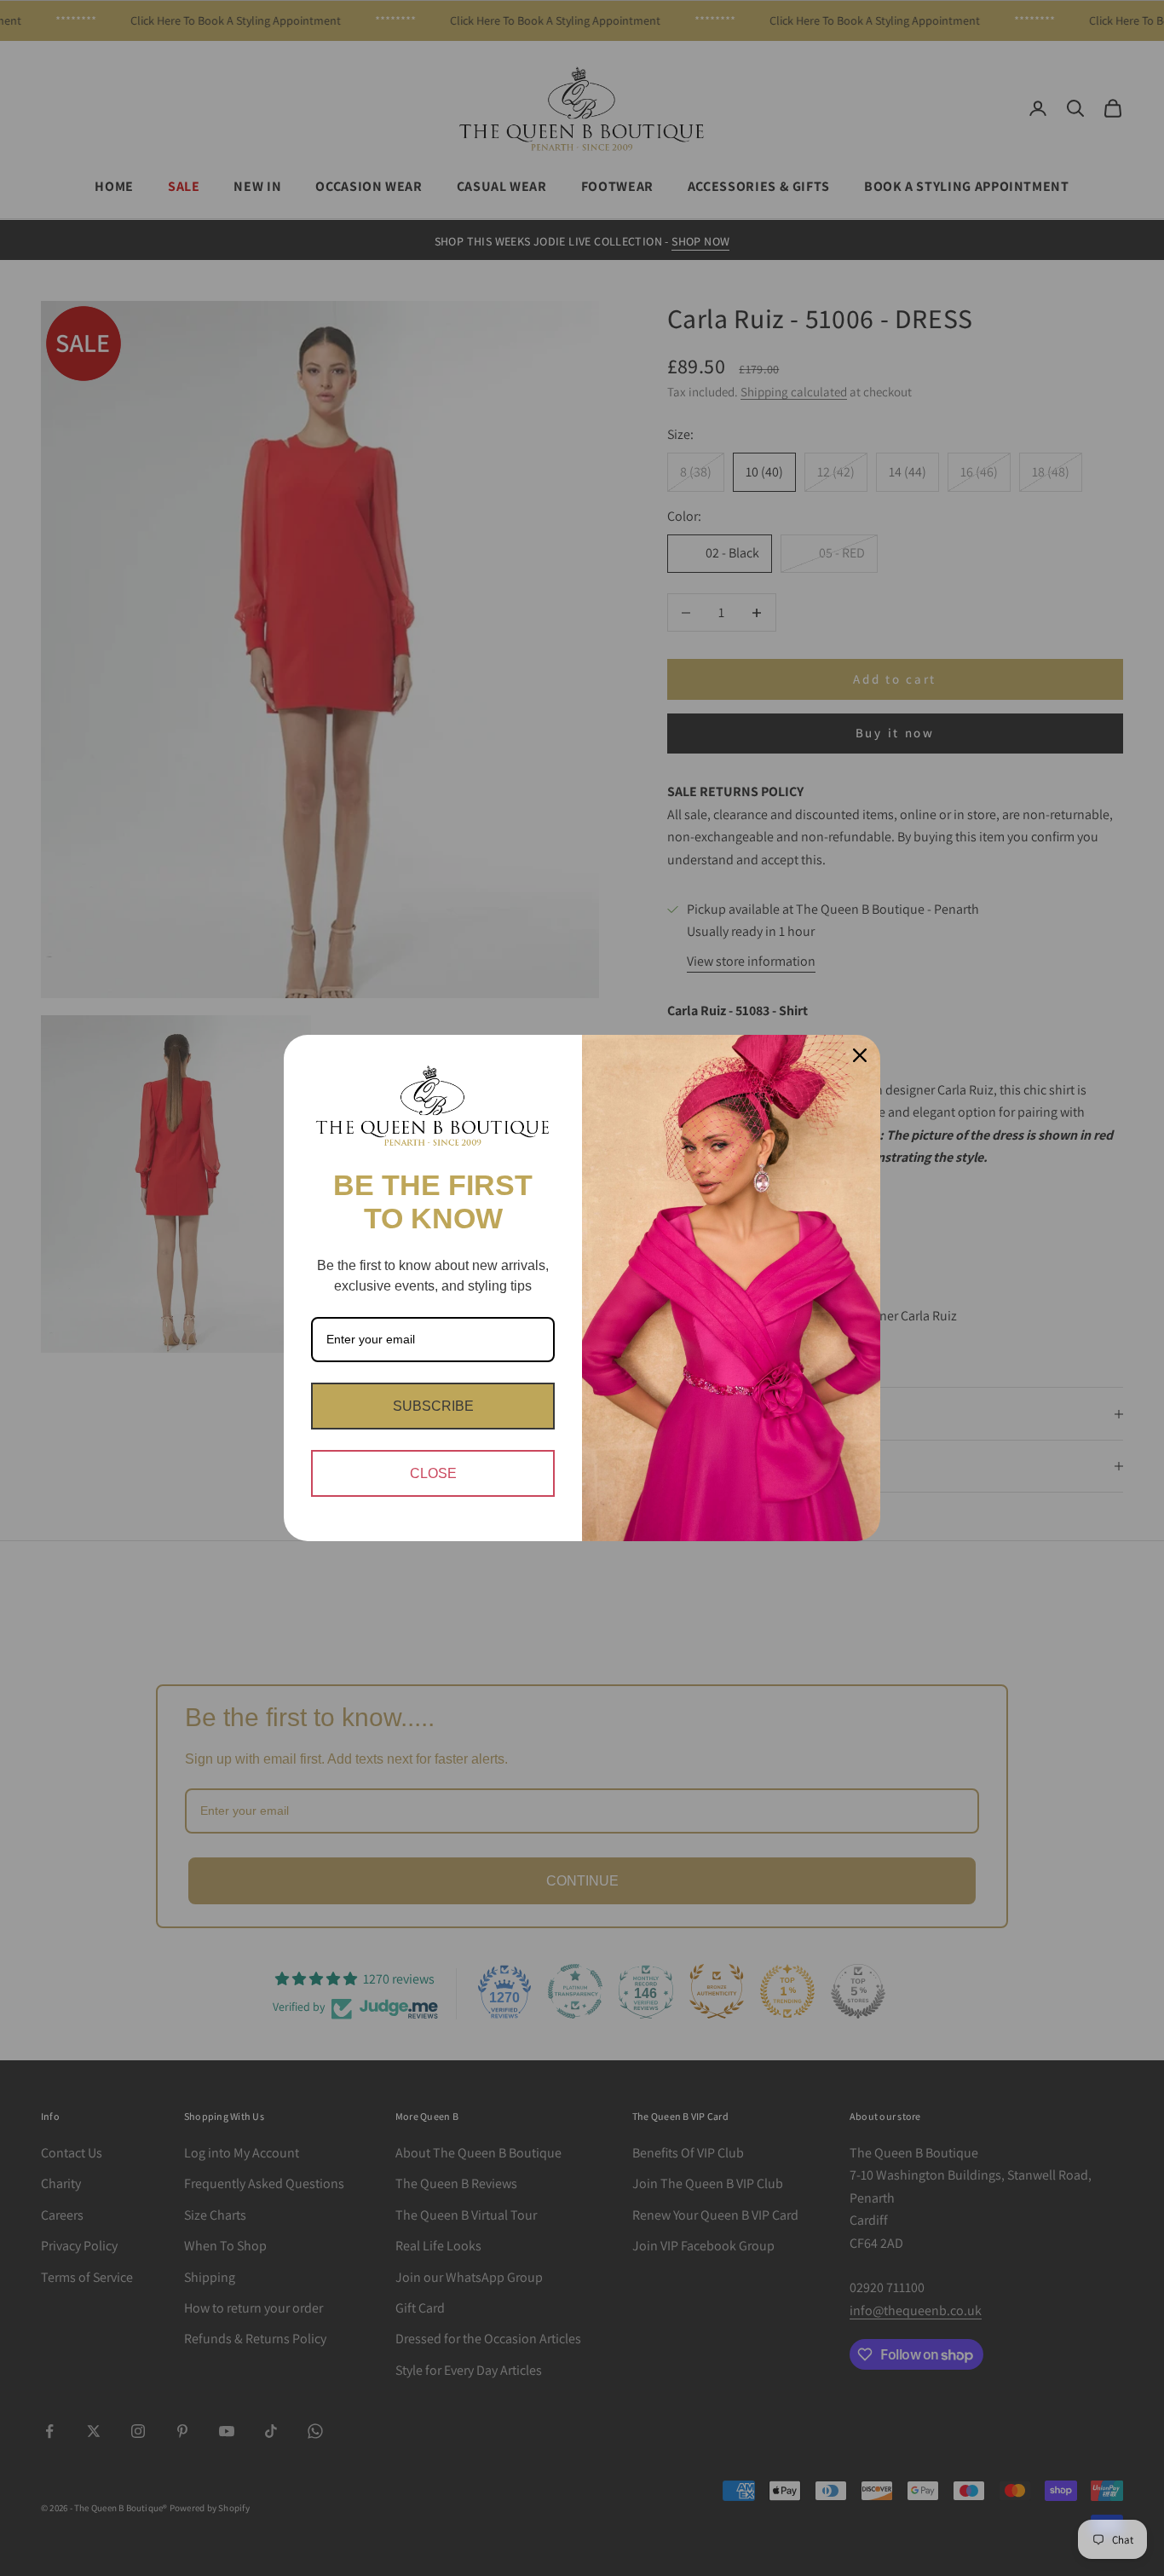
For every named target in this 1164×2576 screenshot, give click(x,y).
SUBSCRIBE (433, 1406)
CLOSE (433, 1473)
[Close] (860, 1055)
